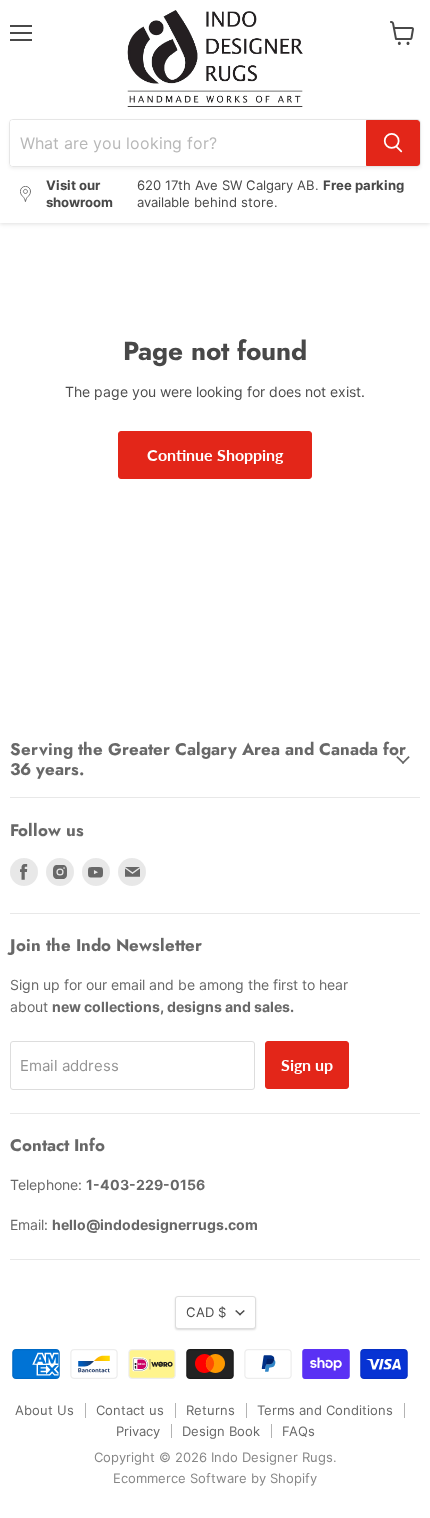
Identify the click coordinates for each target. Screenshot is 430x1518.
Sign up (307, 1064)
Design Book (221, 1431)
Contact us (130, 1410)
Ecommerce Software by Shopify (215, 1478)
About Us (44, 1410)
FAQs (298, 1431)
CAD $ (206, 1312)
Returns (210, 1410)
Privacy (138, 1431)
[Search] (393, 143)
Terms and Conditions (325, 1410)
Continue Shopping (215, 454)
